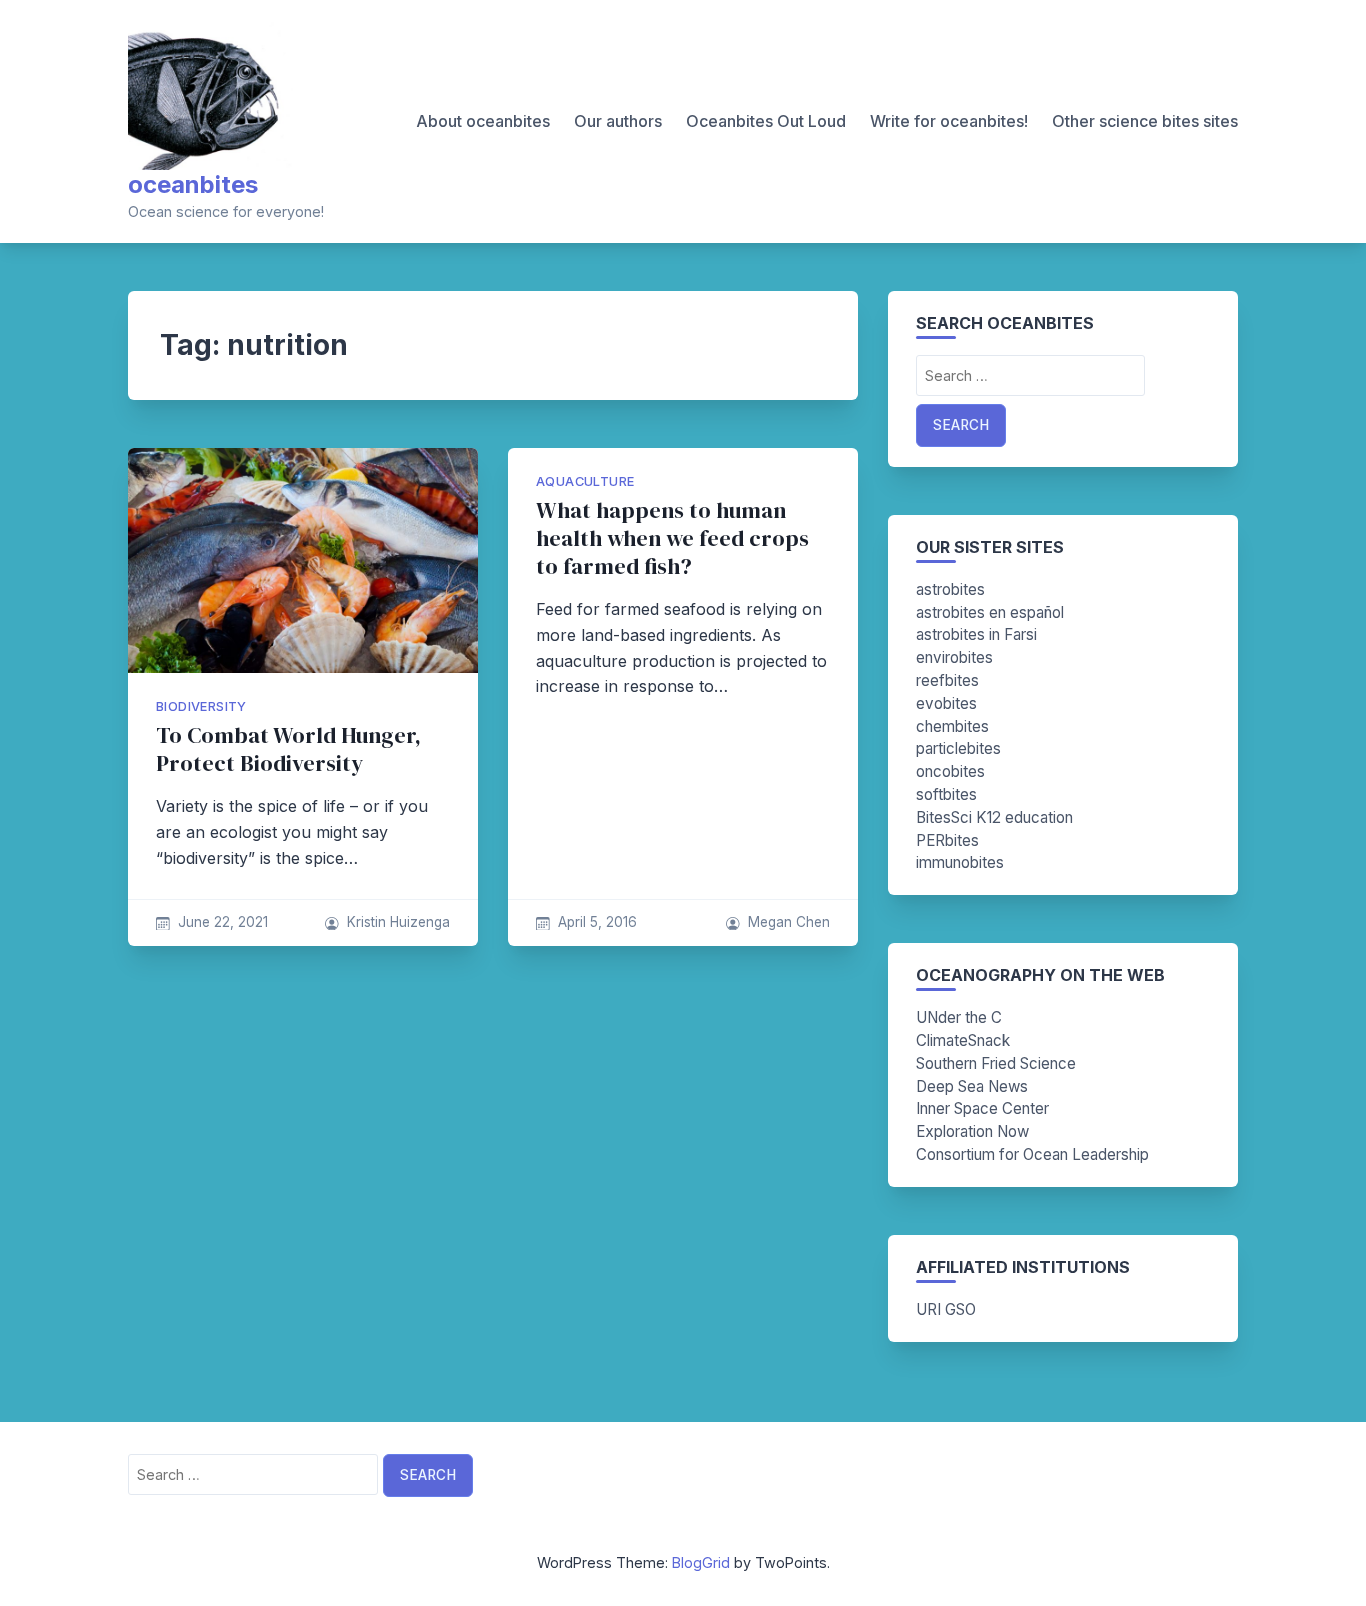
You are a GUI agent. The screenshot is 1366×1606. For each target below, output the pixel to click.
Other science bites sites (1145, 121)
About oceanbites (483, 121)
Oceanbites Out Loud (766, 121)
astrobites (950, 589)
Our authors (618, 121)
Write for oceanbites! (949, 121)
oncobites (950, 771)
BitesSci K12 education (994, 817)
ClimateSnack (963, 1040)
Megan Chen (789, 922)
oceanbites (193, 184)
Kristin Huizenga (398, 922)
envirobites (954, 657)
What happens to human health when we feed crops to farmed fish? (672, 538)
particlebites (958, 748)
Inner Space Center (982, 1108)
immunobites (960, 862)
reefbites (947, 680)
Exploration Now (972, 1131)
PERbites (947, 840)
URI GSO (946, 1309)
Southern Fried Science (996, 1063)
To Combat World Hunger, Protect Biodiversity (288, 749)
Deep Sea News (972, 1086)
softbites (946, 794)
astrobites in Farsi (976, 634)
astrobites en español (990, 612)
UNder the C (959, 1017)
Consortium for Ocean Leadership (1032, 1154)
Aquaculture (585, 481)
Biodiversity (201, 706)
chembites (952, 726)
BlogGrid (701, 1562)
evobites (946, 703)
